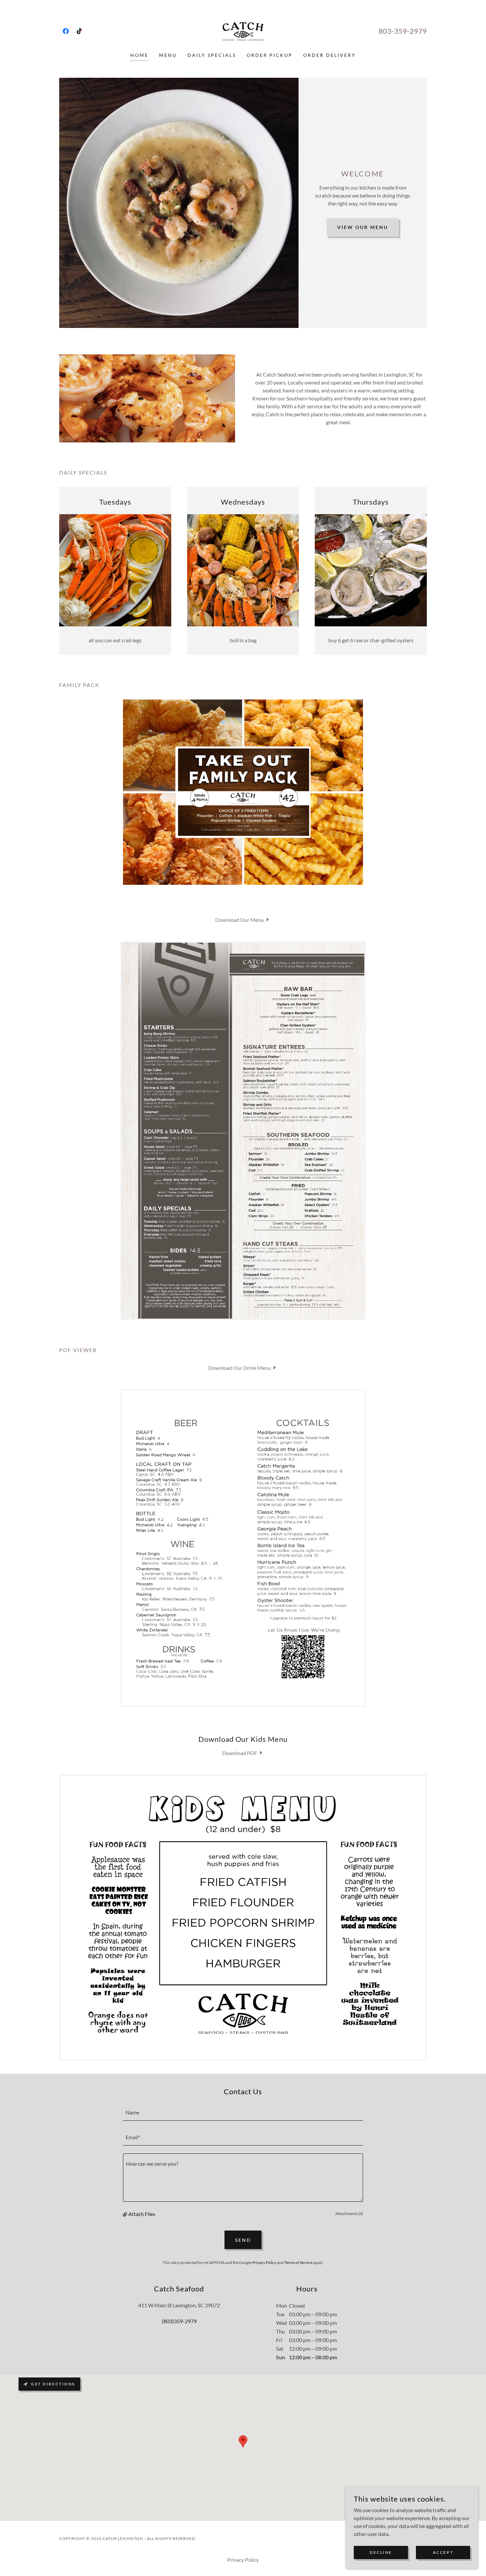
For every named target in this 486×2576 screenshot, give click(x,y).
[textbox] (243, 2112)
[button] (126, 2214)
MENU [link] (168, 55)
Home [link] (139, 55)
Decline (381, 2552)
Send (243, 2240)
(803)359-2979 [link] (179, 2321)
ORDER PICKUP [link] (270, 55)
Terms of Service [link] (298, 2262)
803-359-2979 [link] (403, 31)
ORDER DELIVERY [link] (329, 55)
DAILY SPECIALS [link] (212, 55)
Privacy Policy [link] (264, 2262)
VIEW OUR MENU (363, 227)
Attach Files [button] (142, 2214)
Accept (443, 2552)
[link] (66, 31)
